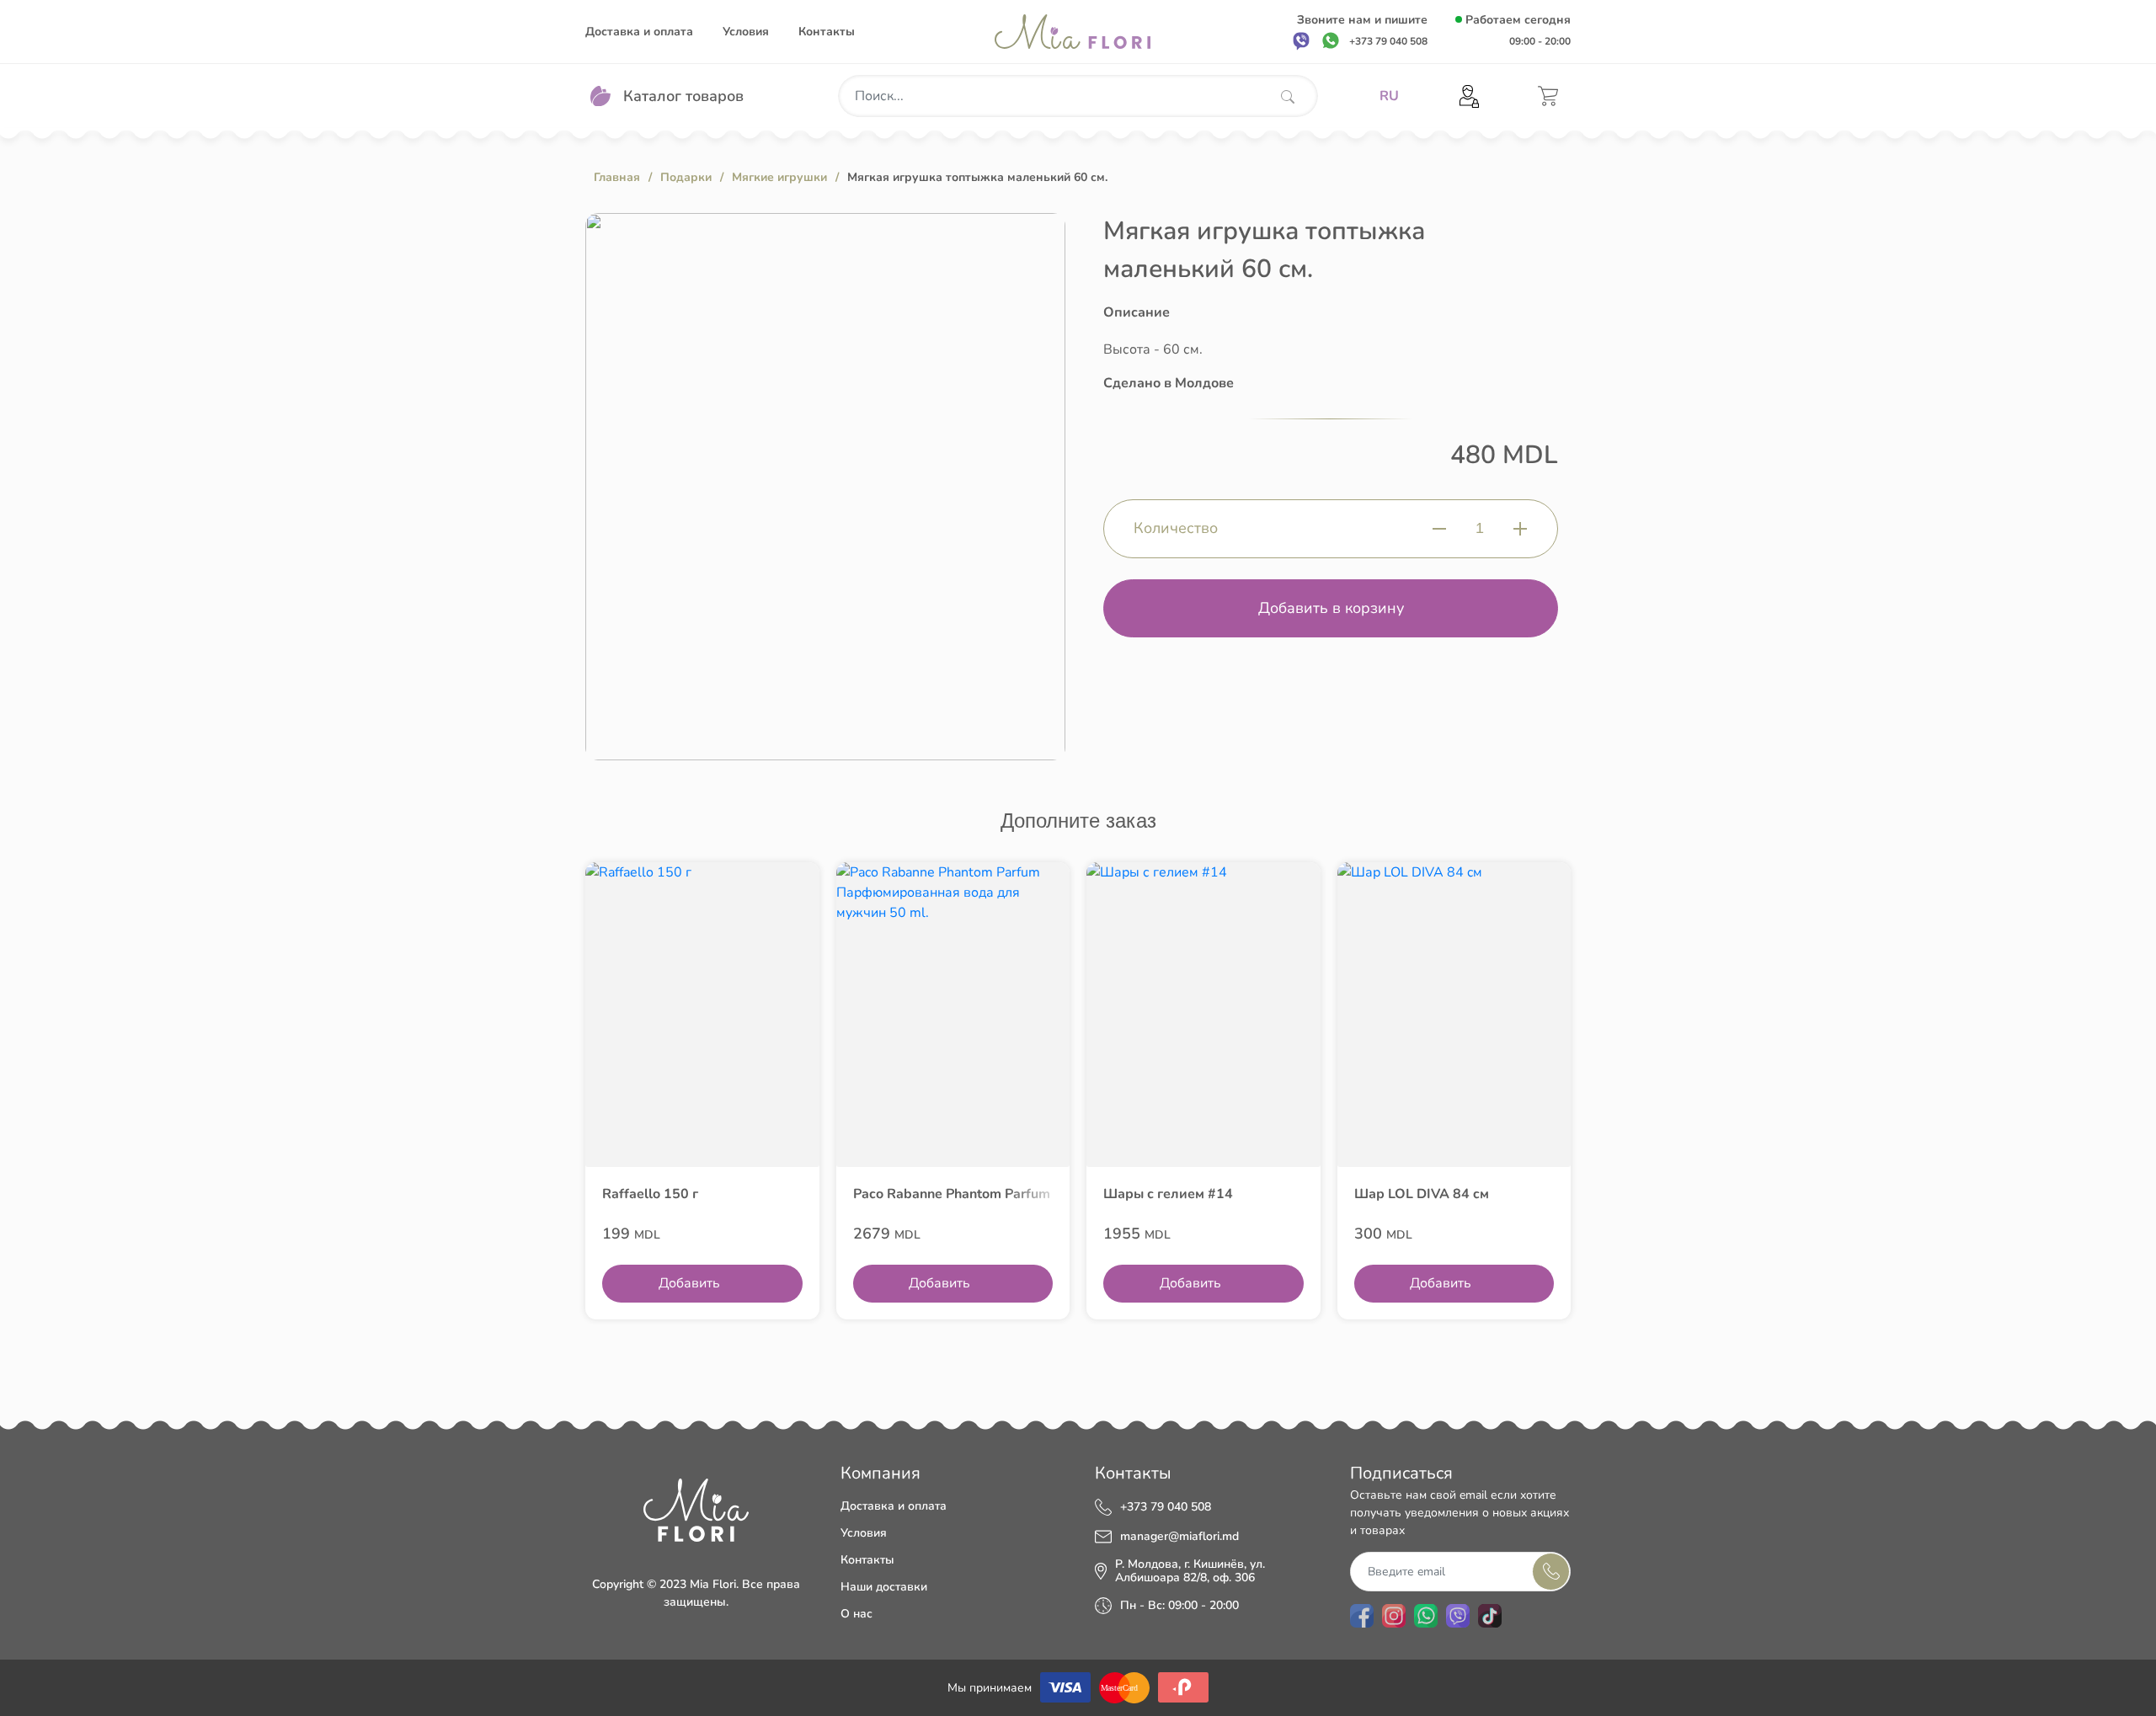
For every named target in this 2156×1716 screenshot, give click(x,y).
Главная (617, 177)
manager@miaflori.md (1179, 1537)
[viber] (1301, 40)
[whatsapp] (1331, 40)
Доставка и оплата (639, 32)
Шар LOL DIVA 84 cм (1422, 1194)
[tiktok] (1490, 1616)
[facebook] (1362, 1616)
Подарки (686, 177)
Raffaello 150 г (650, 1194)
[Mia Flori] (1073, 32)
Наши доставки (884, 1587)
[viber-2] (1458, 1616)
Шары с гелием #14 (1168, 1194)
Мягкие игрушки (779, 177)
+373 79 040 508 (1166, 1507)
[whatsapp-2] (1426, 1616)
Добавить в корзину (1331, 608)
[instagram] (1394, 1616)
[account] (1469, 96)
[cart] (1548, 96)
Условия (746, 32)
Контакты (827, 32)
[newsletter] (1551, 1572)
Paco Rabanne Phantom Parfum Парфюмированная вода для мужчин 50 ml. (953, 1194)
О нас (857, 1614)
